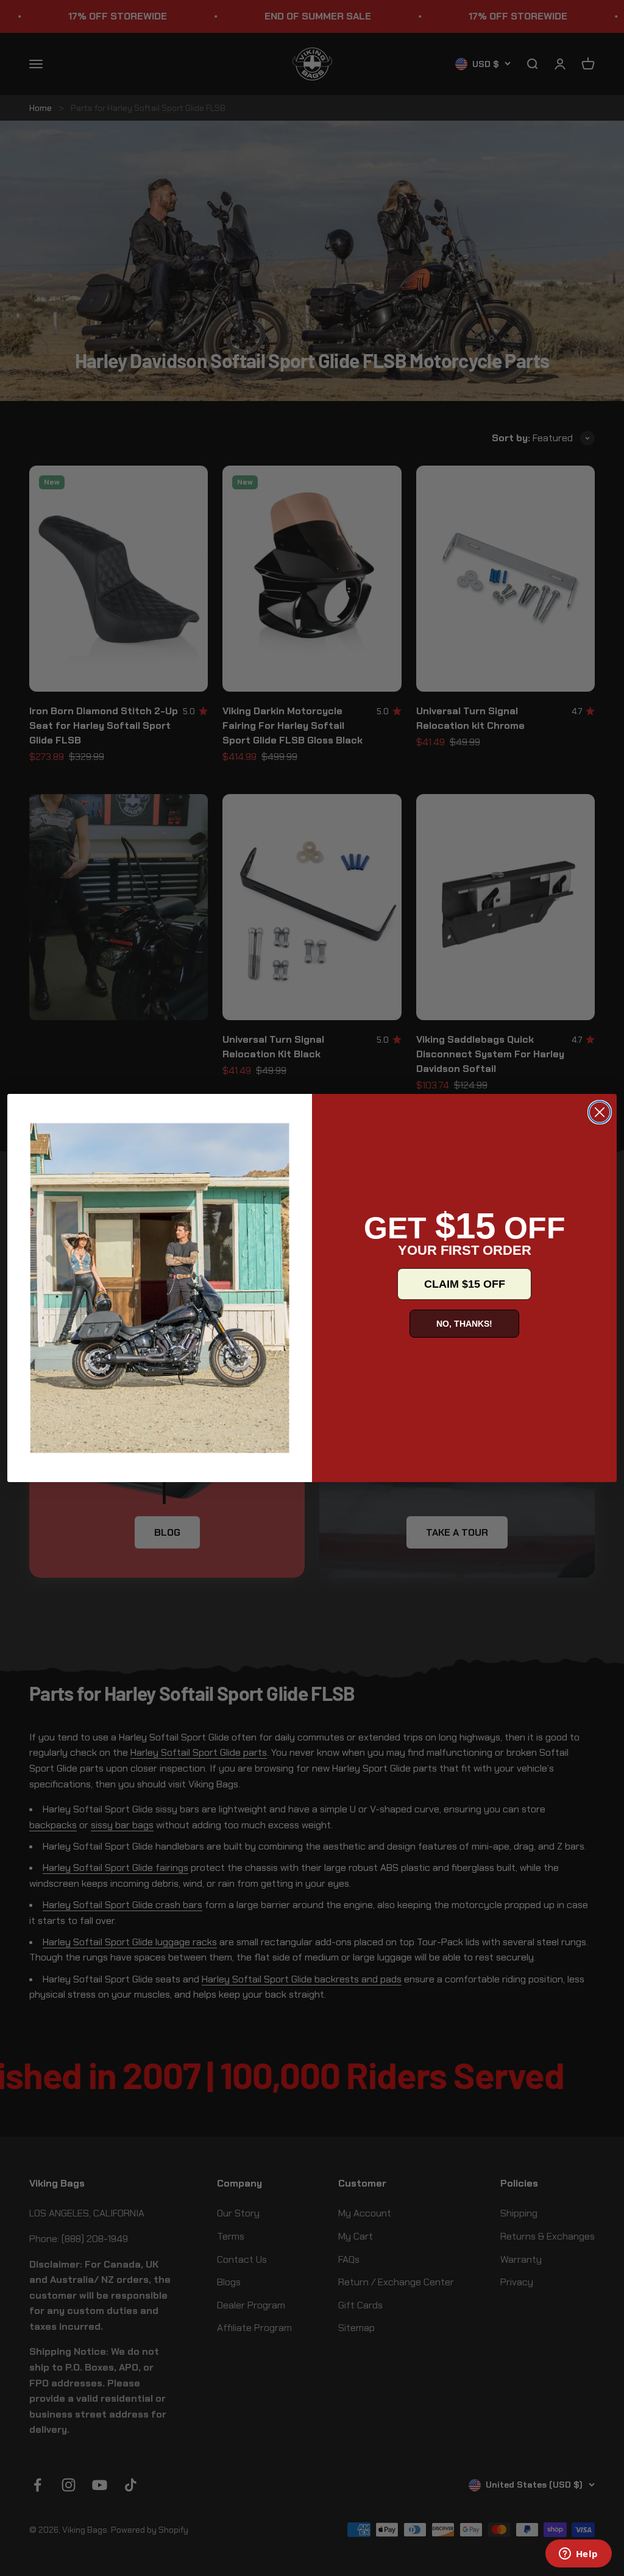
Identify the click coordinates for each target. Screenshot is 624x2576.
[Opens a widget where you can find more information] (578, 2555)
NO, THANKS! (464, 1324)
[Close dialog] (600, 1112)
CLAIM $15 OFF (465, 1284)
